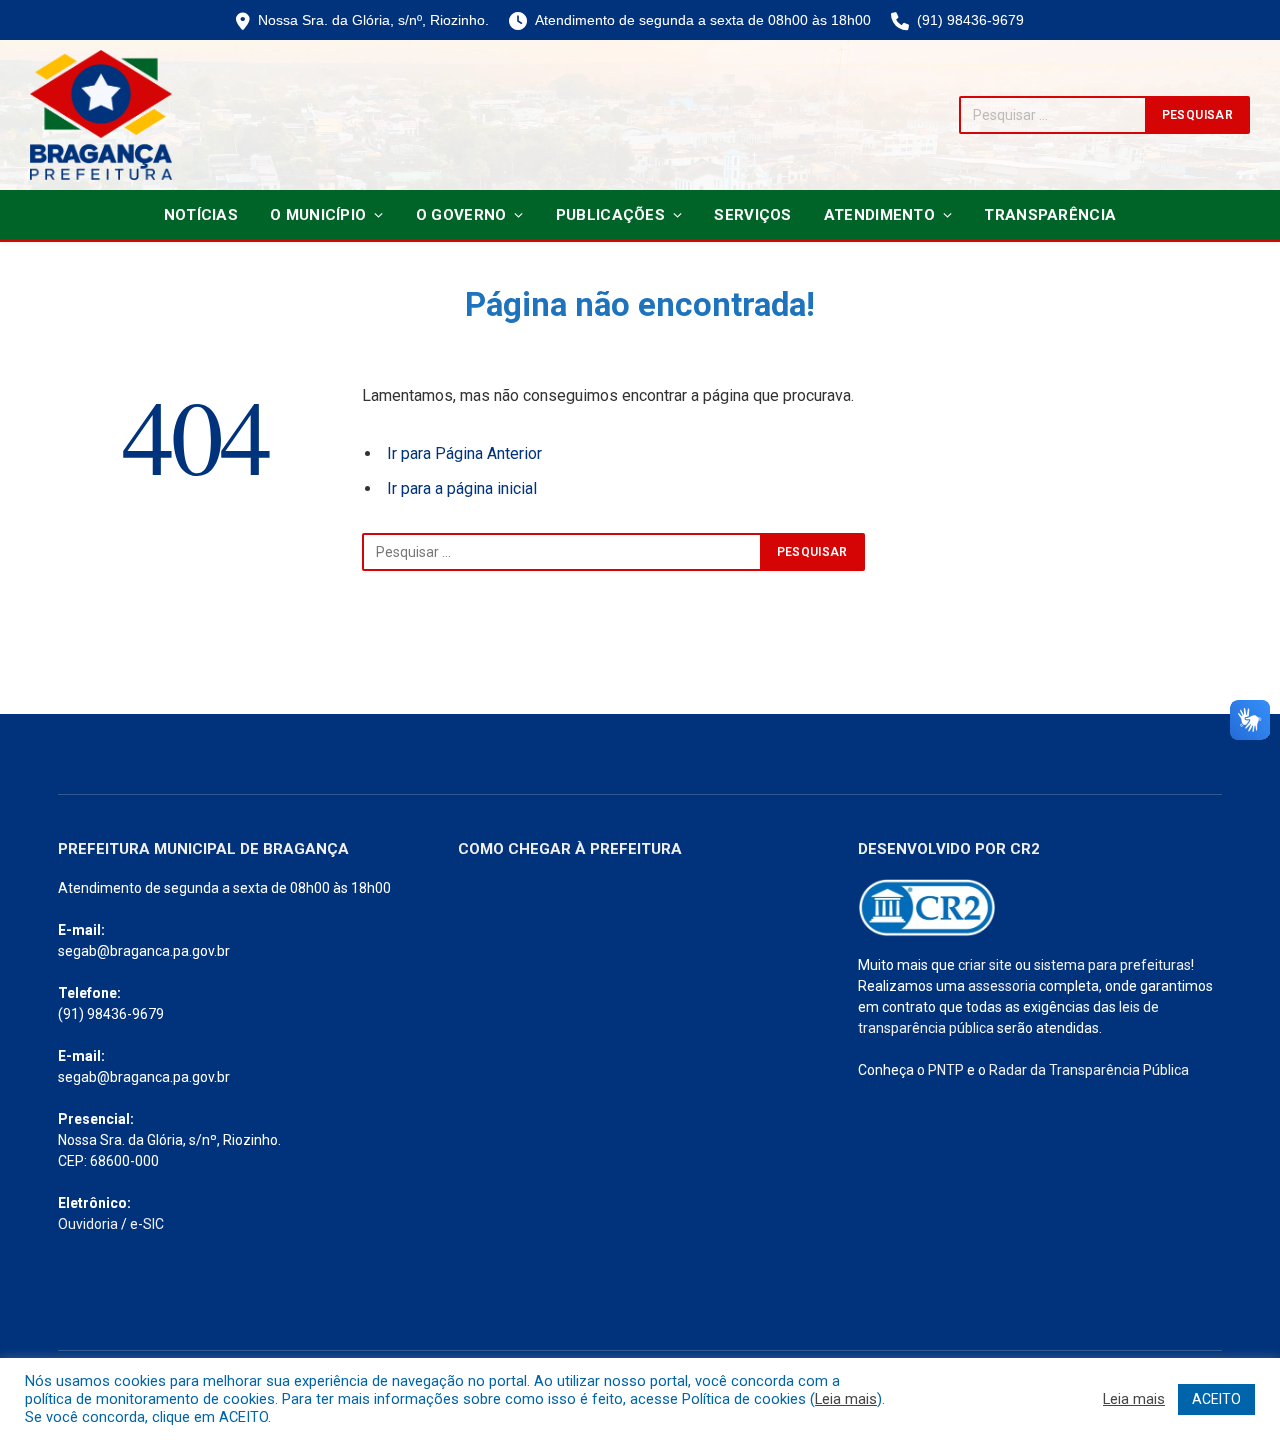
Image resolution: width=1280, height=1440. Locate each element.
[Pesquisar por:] (562, 552)
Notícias (201, 215)
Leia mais (846, 1399)
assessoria (1002, 986)
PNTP (946, 1070)
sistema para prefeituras (1112, 965)
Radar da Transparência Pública (1089, 1070)
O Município (318, 215)
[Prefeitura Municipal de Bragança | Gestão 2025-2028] (101, 115)
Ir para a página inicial (462, 488)
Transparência (1050, 215)
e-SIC (147, 1224)
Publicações (610, 215)
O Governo (461, 215)
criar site (985, 965)
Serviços (752, 215)
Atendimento (879, 215)
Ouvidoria (88, 1224)
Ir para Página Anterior (464, 453)
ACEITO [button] (1216, 1399)
